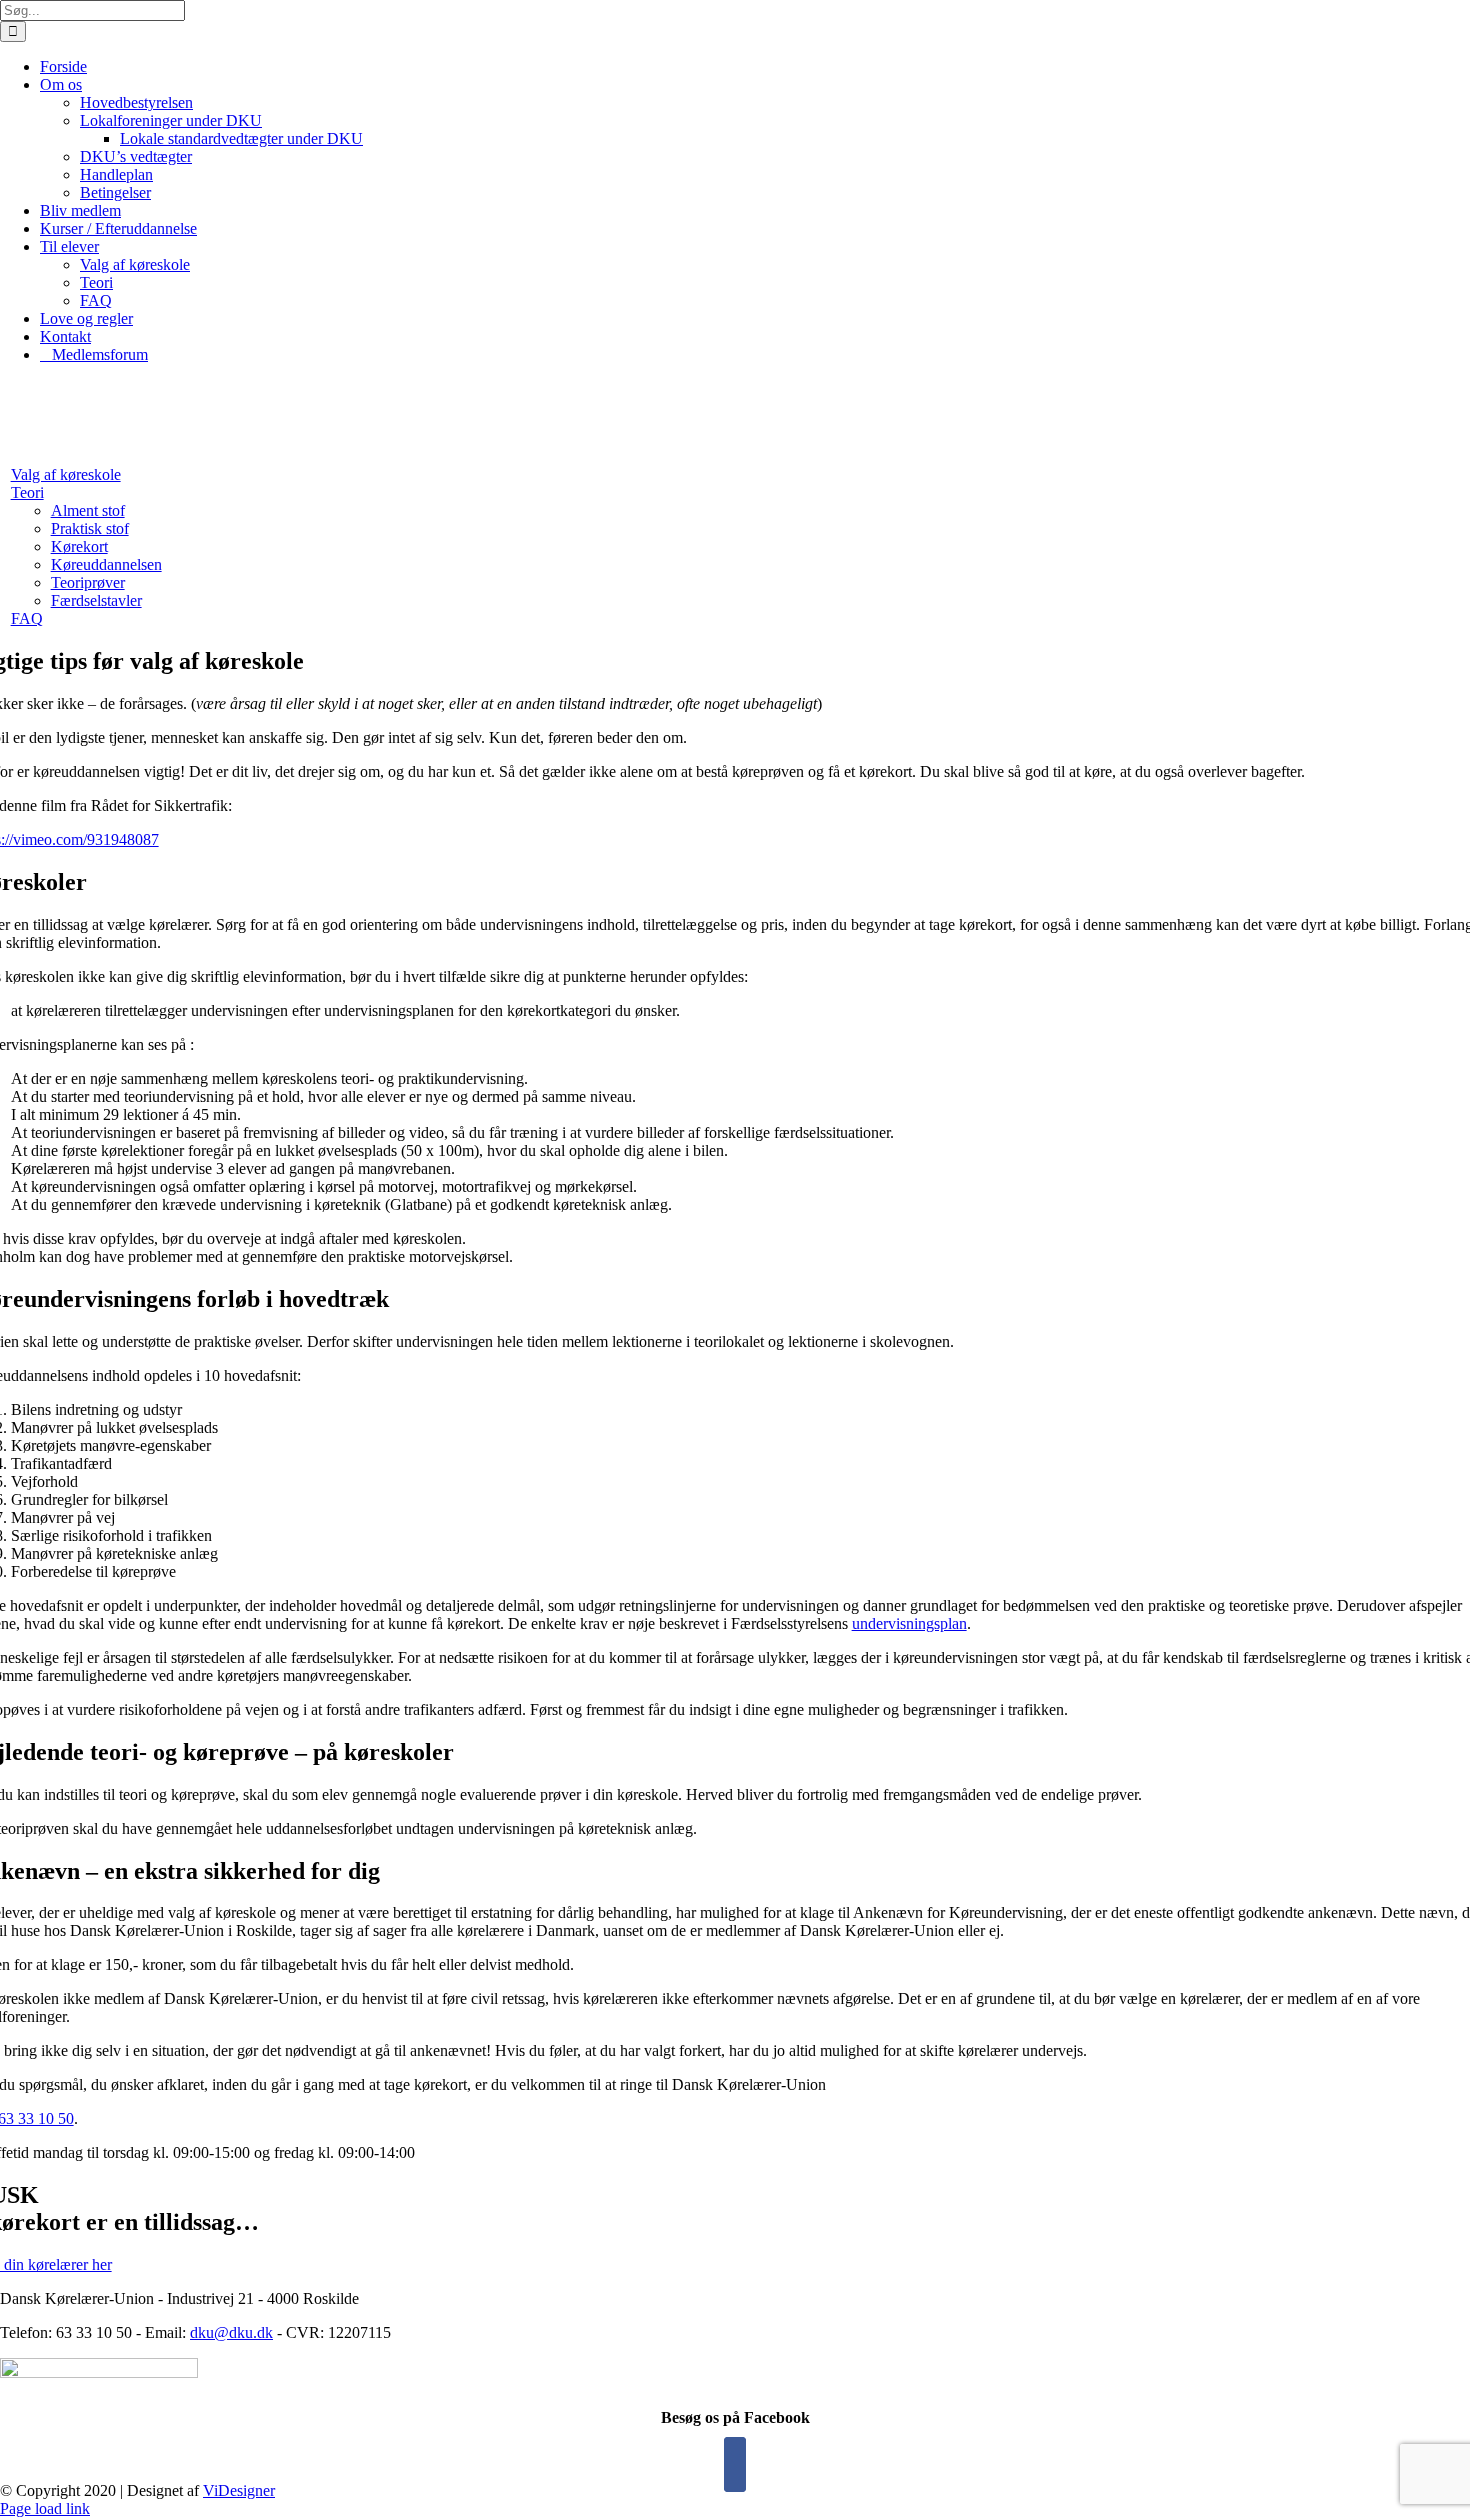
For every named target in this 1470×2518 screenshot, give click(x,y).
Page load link (45, 2508)
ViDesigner (239, 2490)
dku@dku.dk (231, 2332)
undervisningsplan (909, 1623)
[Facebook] (735, 2464)
